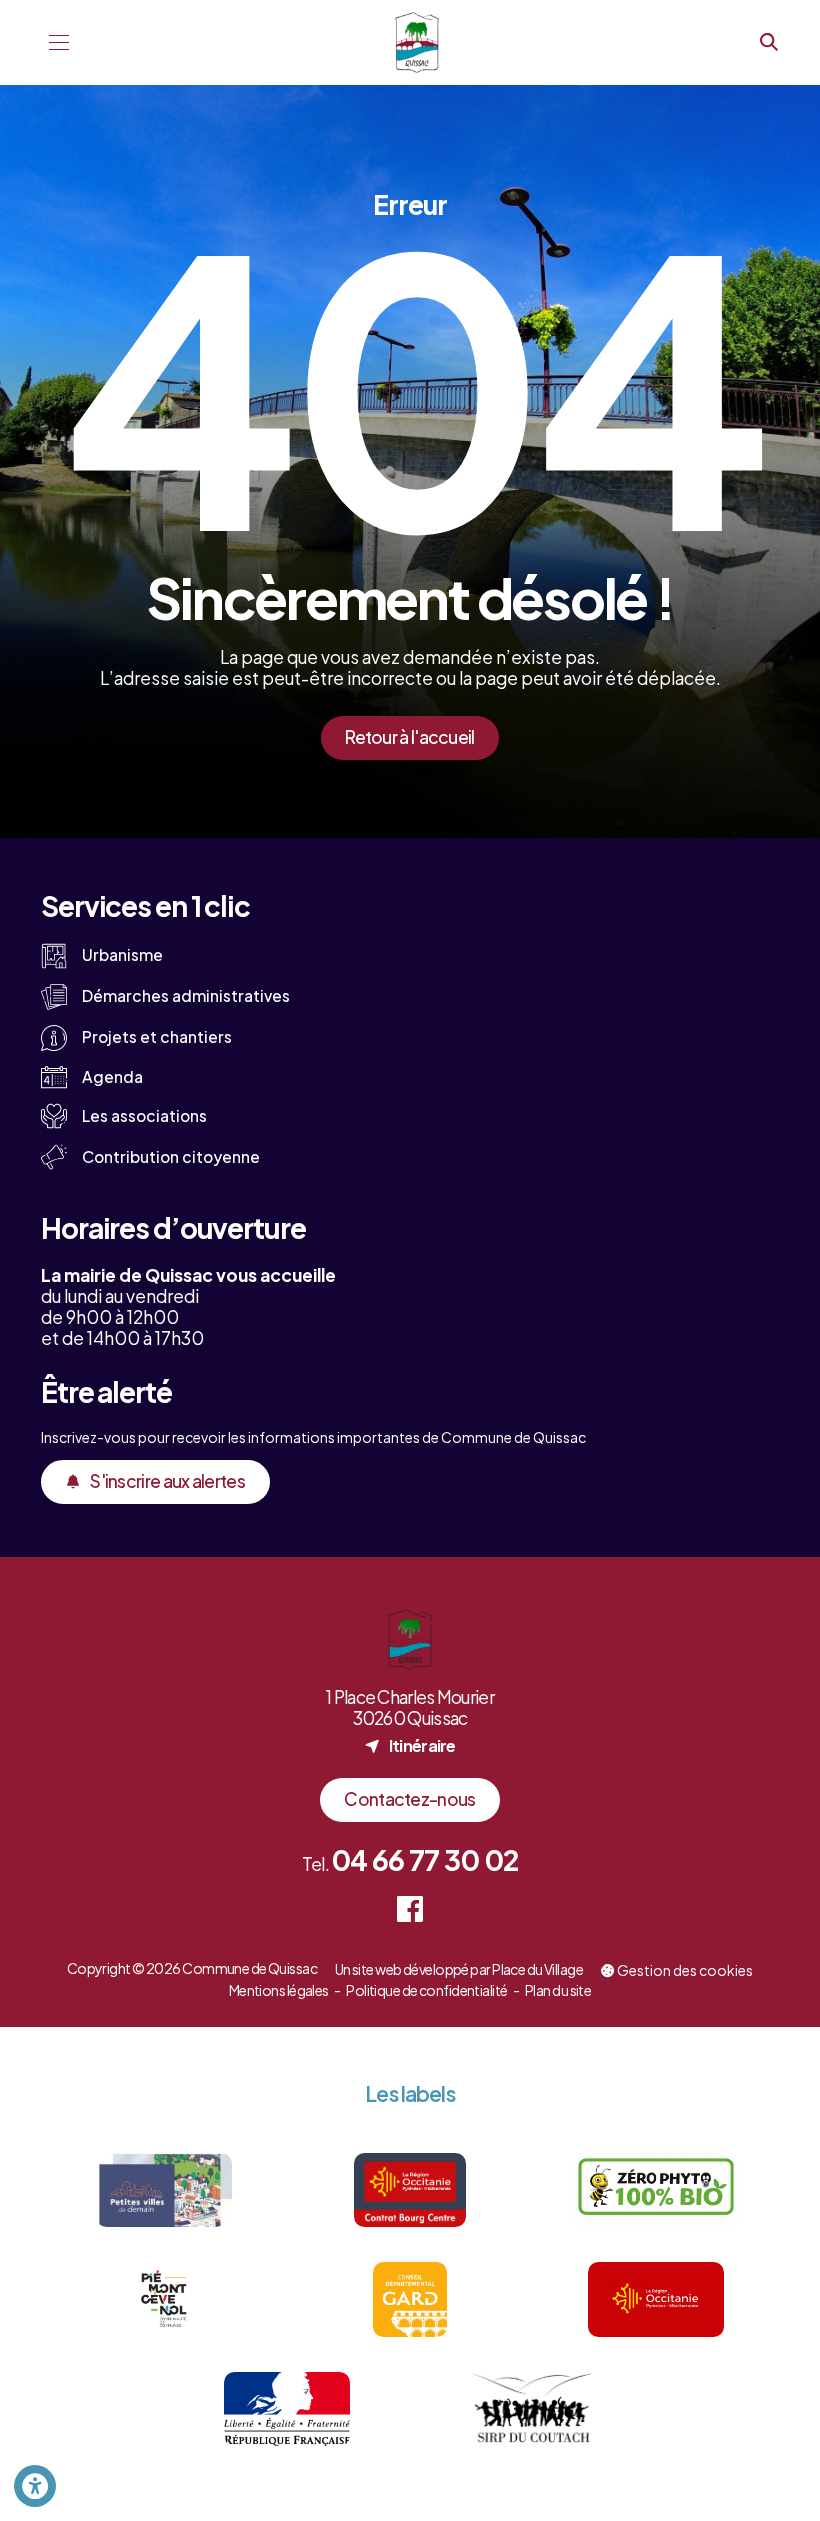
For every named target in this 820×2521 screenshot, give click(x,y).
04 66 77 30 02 (424, 1859)
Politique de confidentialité (426, 1990)
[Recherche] (768, 43)
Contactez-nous (409, 1799)
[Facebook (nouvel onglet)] (410, 1909)
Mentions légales (279, 1990)
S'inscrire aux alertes (167, 1481)
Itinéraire (410, 1745)
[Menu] (59, 42)
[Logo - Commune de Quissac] (417, 42)
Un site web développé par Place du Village (459, 1970)
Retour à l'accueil (409, 737)
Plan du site (558, 1990)
